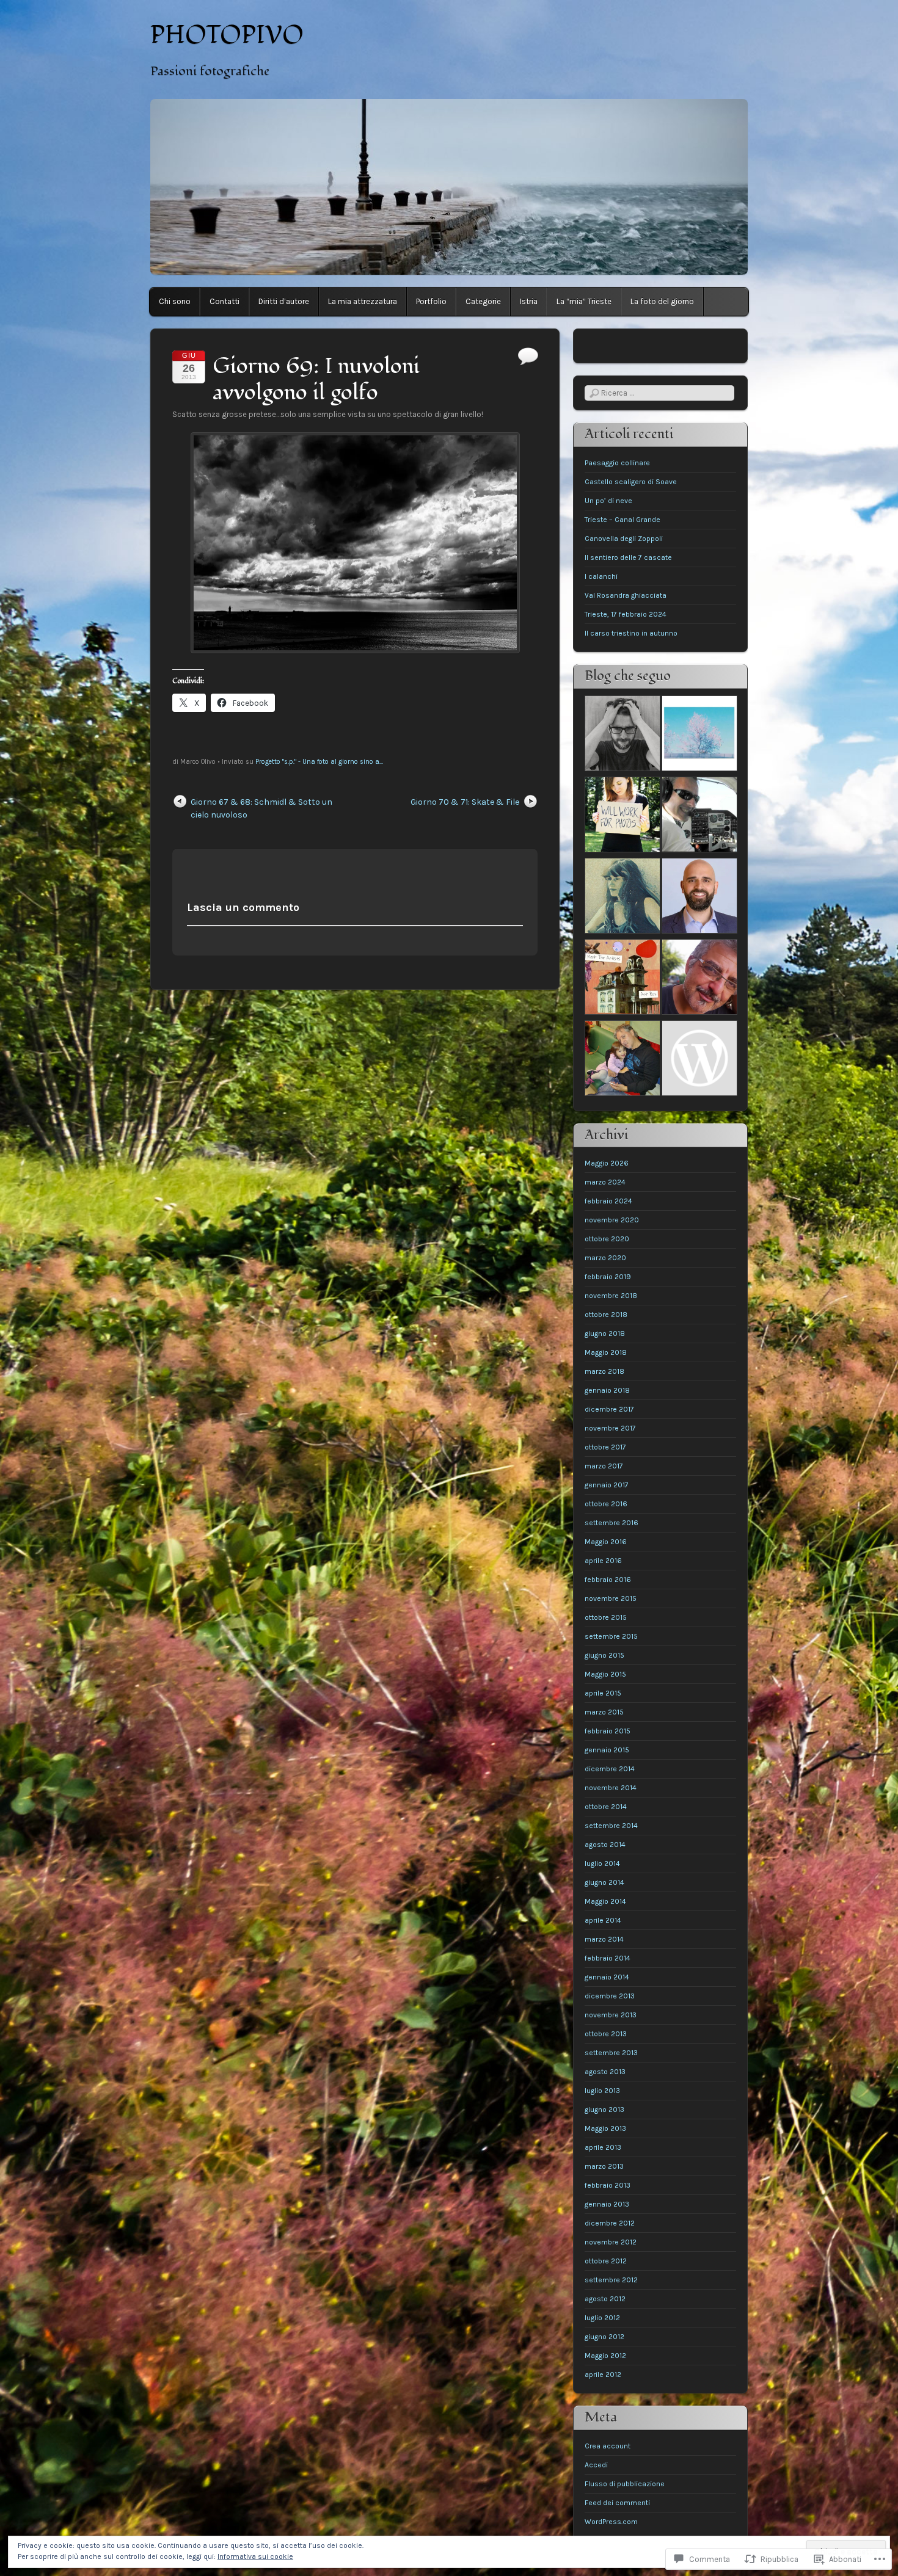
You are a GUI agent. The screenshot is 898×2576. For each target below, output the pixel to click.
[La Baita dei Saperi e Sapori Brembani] (699, 1060)
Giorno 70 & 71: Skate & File (465, 802)
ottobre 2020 (607, 1239)
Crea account (608, 2446)
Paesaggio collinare (617, 463)
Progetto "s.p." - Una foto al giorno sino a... (319, 762)
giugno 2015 (604, 1655)
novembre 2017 (610, 1428)
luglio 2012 (602, 2318)
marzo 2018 (604, 1371)
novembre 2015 (611, 1598)
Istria (529, 301)
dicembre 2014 (610, 1769)
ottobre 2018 (606, 1315)
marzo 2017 (604, 1466)
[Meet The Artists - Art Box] (622, 978)
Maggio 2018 (606, 1352)
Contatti (224, 301)
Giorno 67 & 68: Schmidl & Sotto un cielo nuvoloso (261, 808)
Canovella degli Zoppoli (624, 539)
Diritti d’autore (284, 301)
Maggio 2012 (605, 2356)
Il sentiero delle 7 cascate (628, 557)
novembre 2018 (611, 1296)
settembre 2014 (611, 1826)
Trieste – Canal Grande (622, 520)
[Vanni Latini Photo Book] (622, 1060)
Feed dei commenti (617, 2503)
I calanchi (601, 576)
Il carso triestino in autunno (631, 633)
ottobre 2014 (606, 1807)
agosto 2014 (605, 1845)
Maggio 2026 (607, 1163)
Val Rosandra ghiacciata (626, 595)
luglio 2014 (602, 1863)
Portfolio (431, 301)
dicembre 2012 (610, 2223)
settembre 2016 (611, 1523)
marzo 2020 (605, 1258)
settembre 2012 (611, 2280)
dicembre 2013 (610, 1996)
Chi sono (175, 301)
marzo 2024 (605, 1182)
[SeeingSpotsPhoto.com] (622, 816)
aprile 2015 (603, 1693)
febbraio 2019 (608, 1277)
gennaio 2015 (607, 1750)
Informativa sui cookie (255, 2556)
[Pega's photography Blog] (699, 816)
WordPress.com (611, 2522)
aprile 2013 (603, 2147)
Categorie (483, 301)
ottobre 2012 (606, 2261)
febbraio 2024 (608, 1201)
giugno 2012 (604, 2337)
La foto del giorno (662, 301)
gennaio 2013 (607, 2204)
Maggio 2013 (605, 2128)
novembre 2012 (611, 2242)
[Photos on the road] (699, 978)
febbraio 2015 (608, 1731)
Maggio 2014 (605, 1901)
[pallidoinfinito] (622, 897)
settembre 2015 (611, 1636)
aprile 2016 (603, 1561)
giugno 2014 (604, 1882)
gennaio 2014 (607, 1977)
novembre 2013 (611, 2015)
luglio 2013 (602, 2091)
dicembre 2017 (609, 1409)
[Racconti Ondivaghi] (699, 735)
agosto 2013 (605, 2072)
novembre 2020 (612, 1220)
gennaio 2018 (607, 1390)
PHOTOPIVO (227, 35)
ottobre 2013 (606, 2034)
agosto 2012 (605, 2299)
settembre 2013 (611, 2053)
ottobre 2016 (606, 1504)
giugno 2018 (605, 1333)
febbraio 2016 (608, 1580)
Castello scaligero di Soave (631, 482)
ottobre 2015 (606, 1617)
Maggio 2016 (606, 1542)
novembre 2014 (611, 1788)
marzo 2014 (604, 1939)
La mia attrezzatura (363, 301)
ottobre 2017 (605, 1447)
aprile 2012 (603, 2375)
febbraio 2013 (608, 2185)
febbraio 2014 (608, 1958)
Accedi (596, 2465)
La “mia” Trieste (584, 301)
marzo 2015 (604, 1712)
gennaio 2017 (607, 1485)
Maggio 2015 (605, 1674)
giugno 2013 (604, 2110)
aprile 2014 (603, 1920)
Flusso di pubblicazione (625, 2484)
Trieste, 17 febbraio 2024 (626, 614)
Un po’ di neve (608, 501)
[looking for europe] (622, 735)
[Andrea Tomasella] (699, 897)
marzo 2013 (604, 2166)
